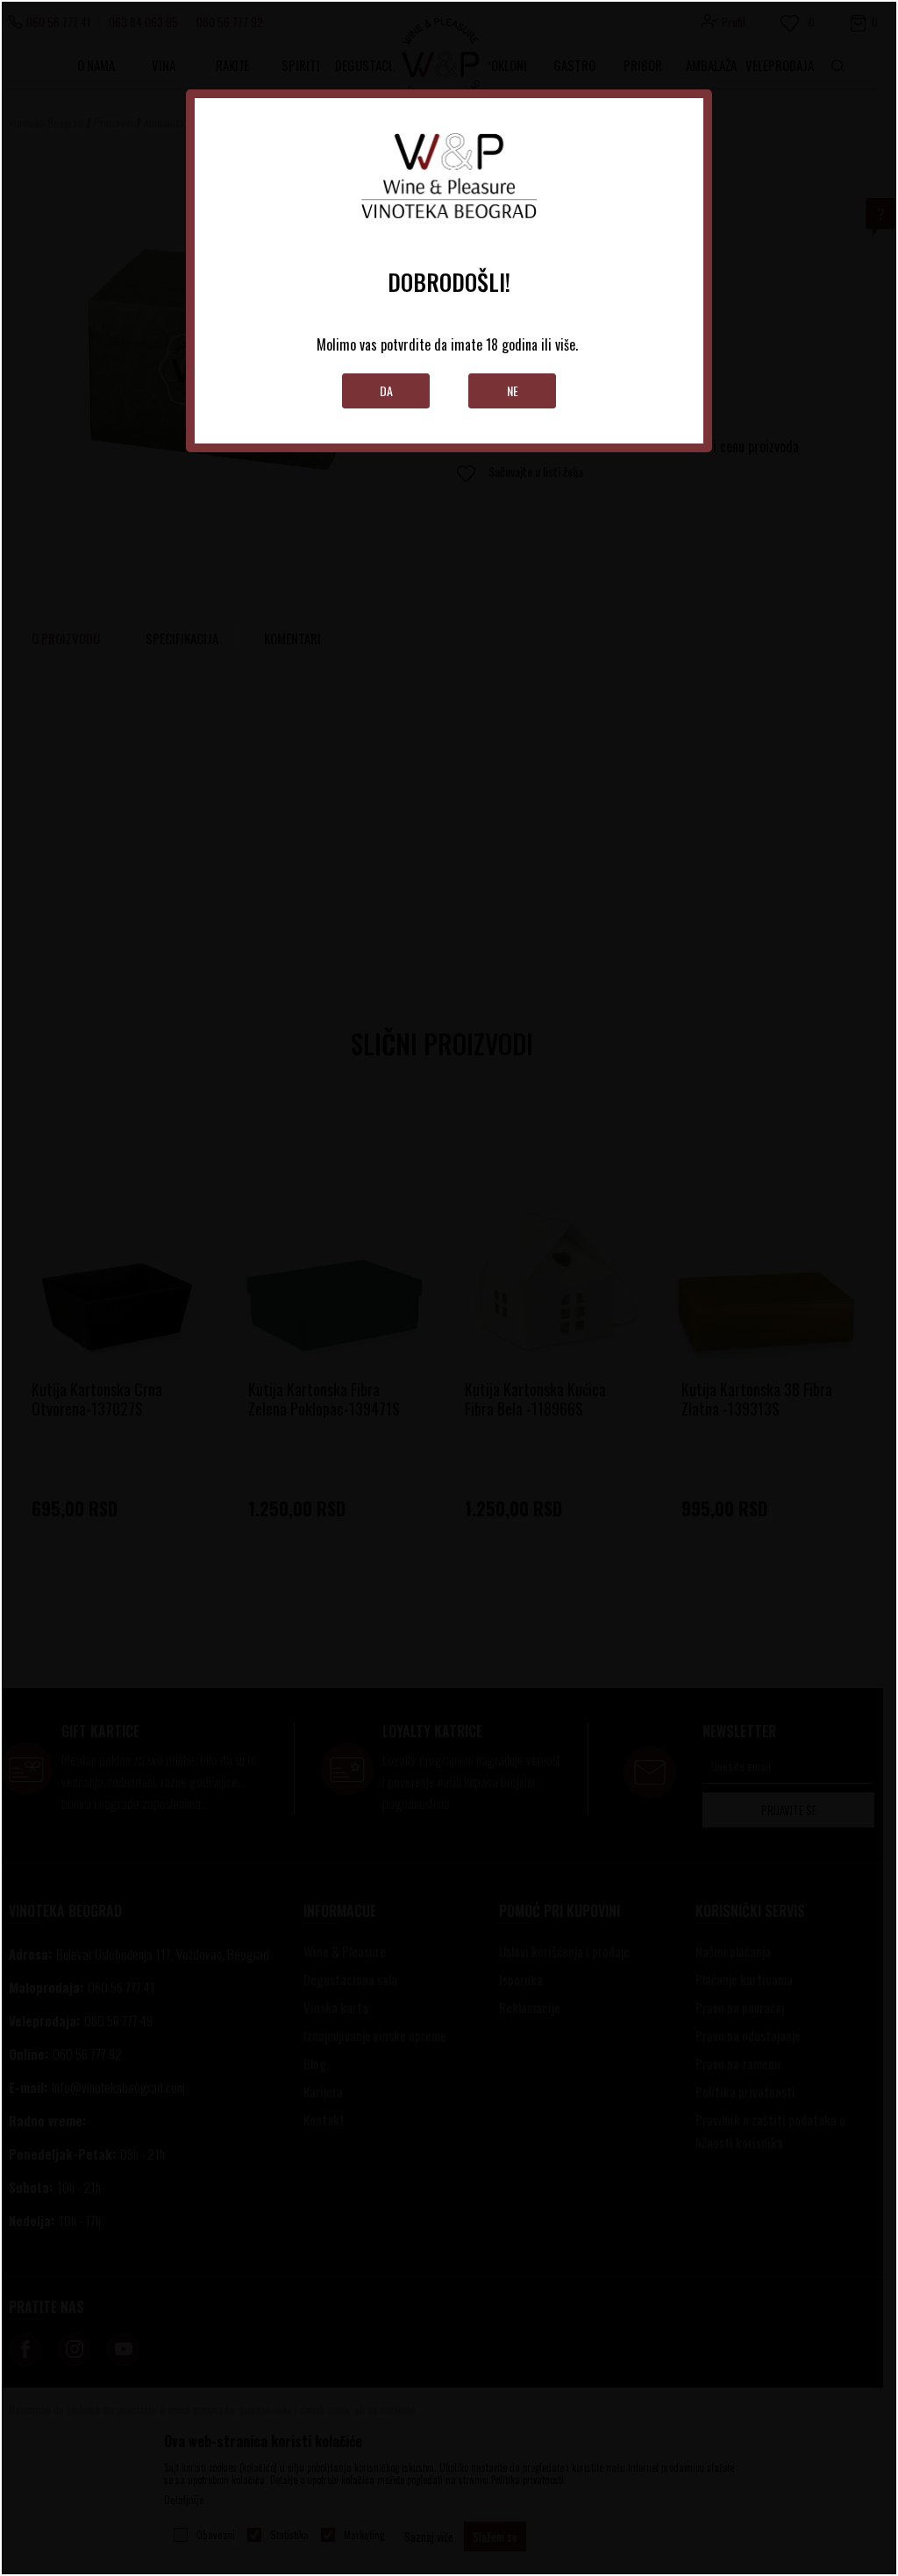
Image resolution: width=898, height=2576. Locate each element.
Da (386, 390)
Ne (513, 390)
